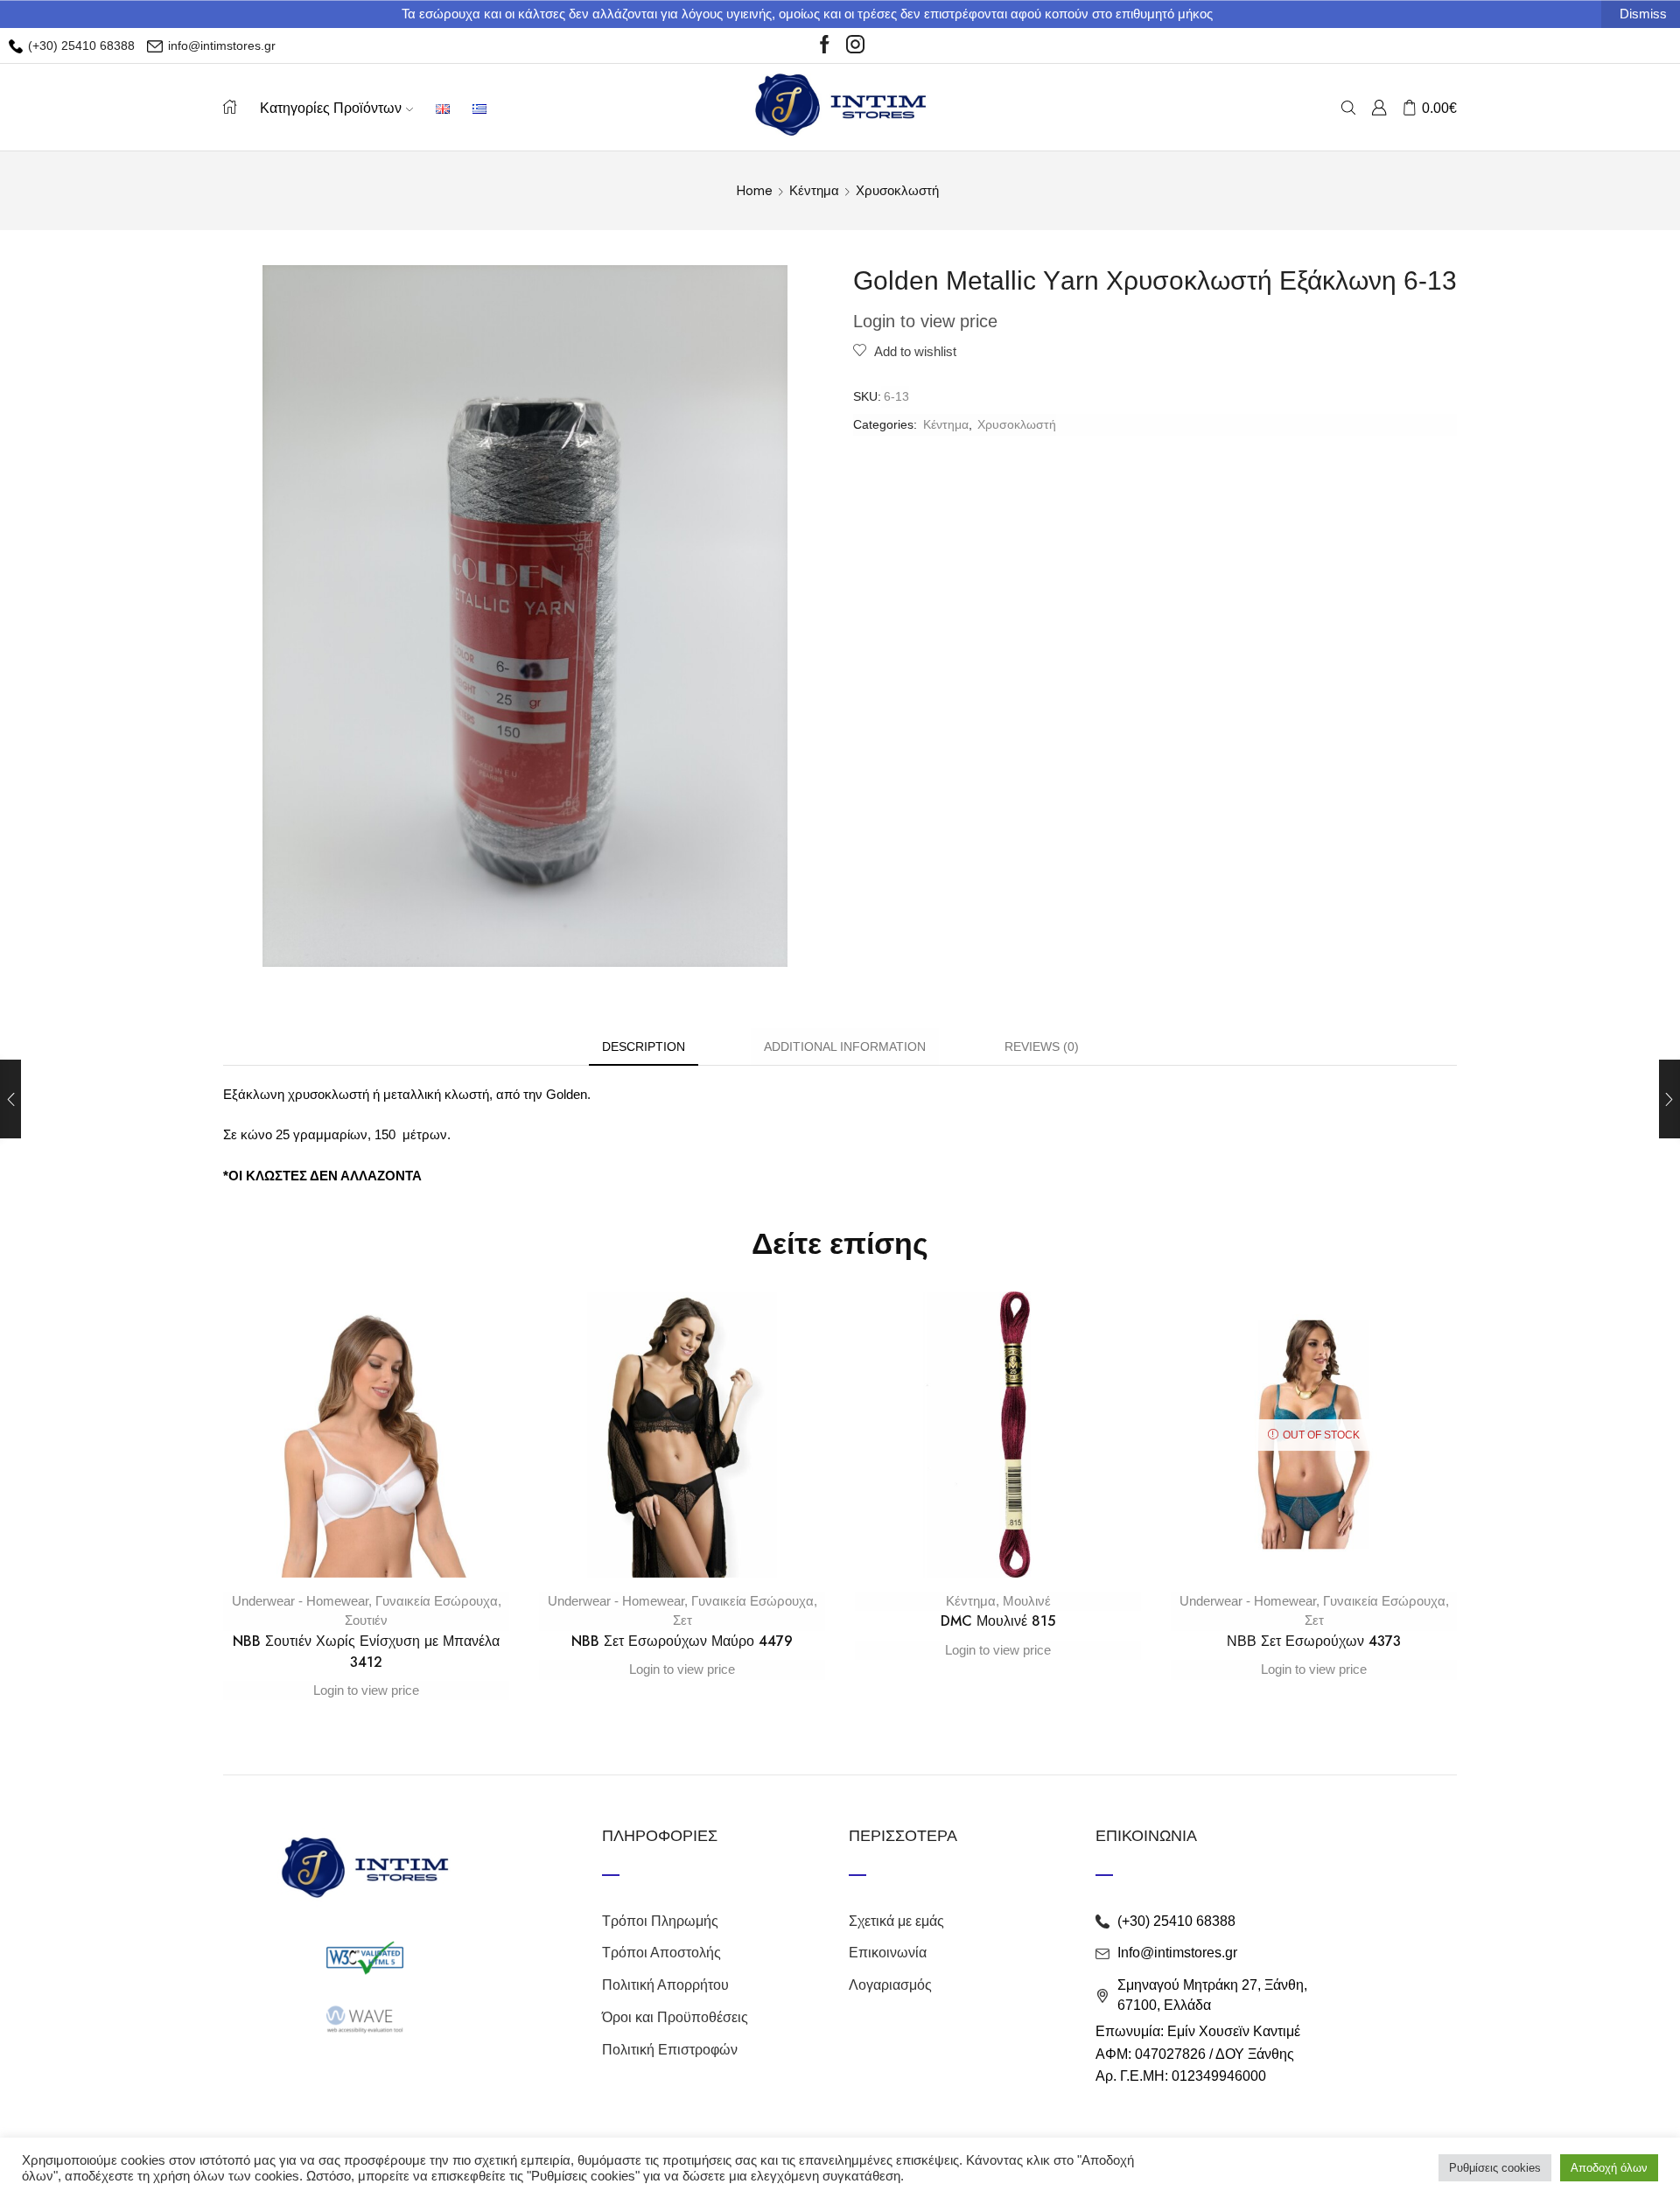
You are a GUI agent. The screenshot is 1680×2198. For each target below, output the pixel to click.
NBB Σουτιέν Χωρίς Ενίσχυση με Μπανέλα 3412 (366, 1652)
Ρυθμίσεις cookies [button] (1495, 2168)
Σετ (682, 1620)
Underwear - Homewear (300, 1601)
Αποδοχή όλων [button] (1609, 2168)
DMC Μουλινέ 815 (998, 1621)
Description (644, 1046)
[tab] (644, 1047)
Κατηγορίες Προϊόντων (331, 108)
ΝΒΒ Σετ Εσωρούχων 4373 (1314, 1641)
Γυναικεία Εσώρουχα (437, 1601)
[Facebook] (825, 45)
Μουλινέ (1027, 1601)
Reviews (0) (1042, 1046)
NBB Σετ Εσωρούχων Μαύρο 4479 (682, 1641)
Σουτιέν (366, 1620)
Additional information (845, 1046)
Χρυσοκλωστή (897, 191)
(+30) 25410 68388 (80, 45)
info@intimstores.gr (220, 45)
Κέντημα (814, 191)
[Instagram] (855, 45)
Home (755, 191)
